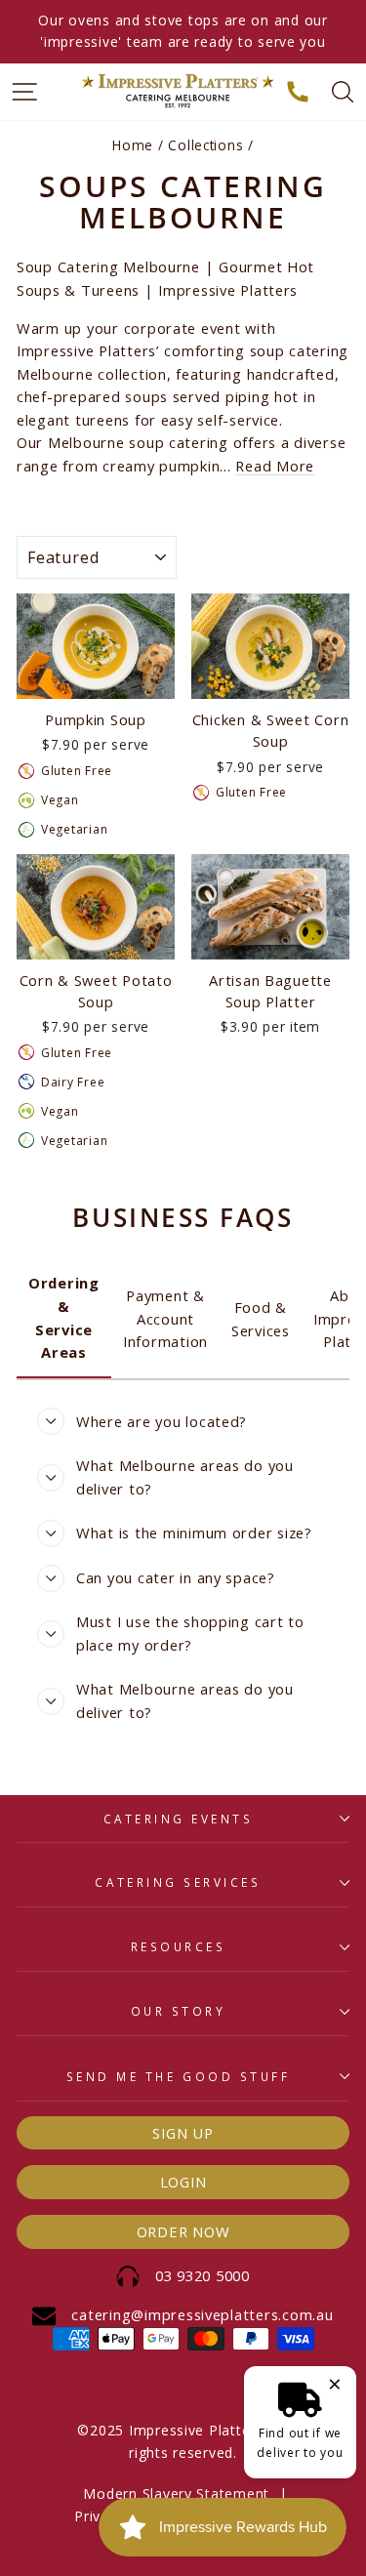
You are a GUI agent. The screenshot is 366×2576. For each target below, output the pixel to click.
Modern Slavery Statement (176, 2494)
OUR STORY (179, 2011)
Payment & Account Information (165, 1318)
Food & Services (261, 1319)
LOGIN (183, 2182)
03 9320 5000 (203, 2275)
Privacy (99, 2516)
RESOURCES (179, 1946)
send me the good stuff (179, 2076)
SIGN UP (183, 2133)
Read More (275, 466)
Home (133, 145)
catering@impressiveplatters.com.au (202, 2314)
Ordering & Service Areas (64, 1317)
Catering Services (178, 1882)
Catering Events (179, 1819)
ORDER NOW (183, 2231)
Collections (205, 145)
